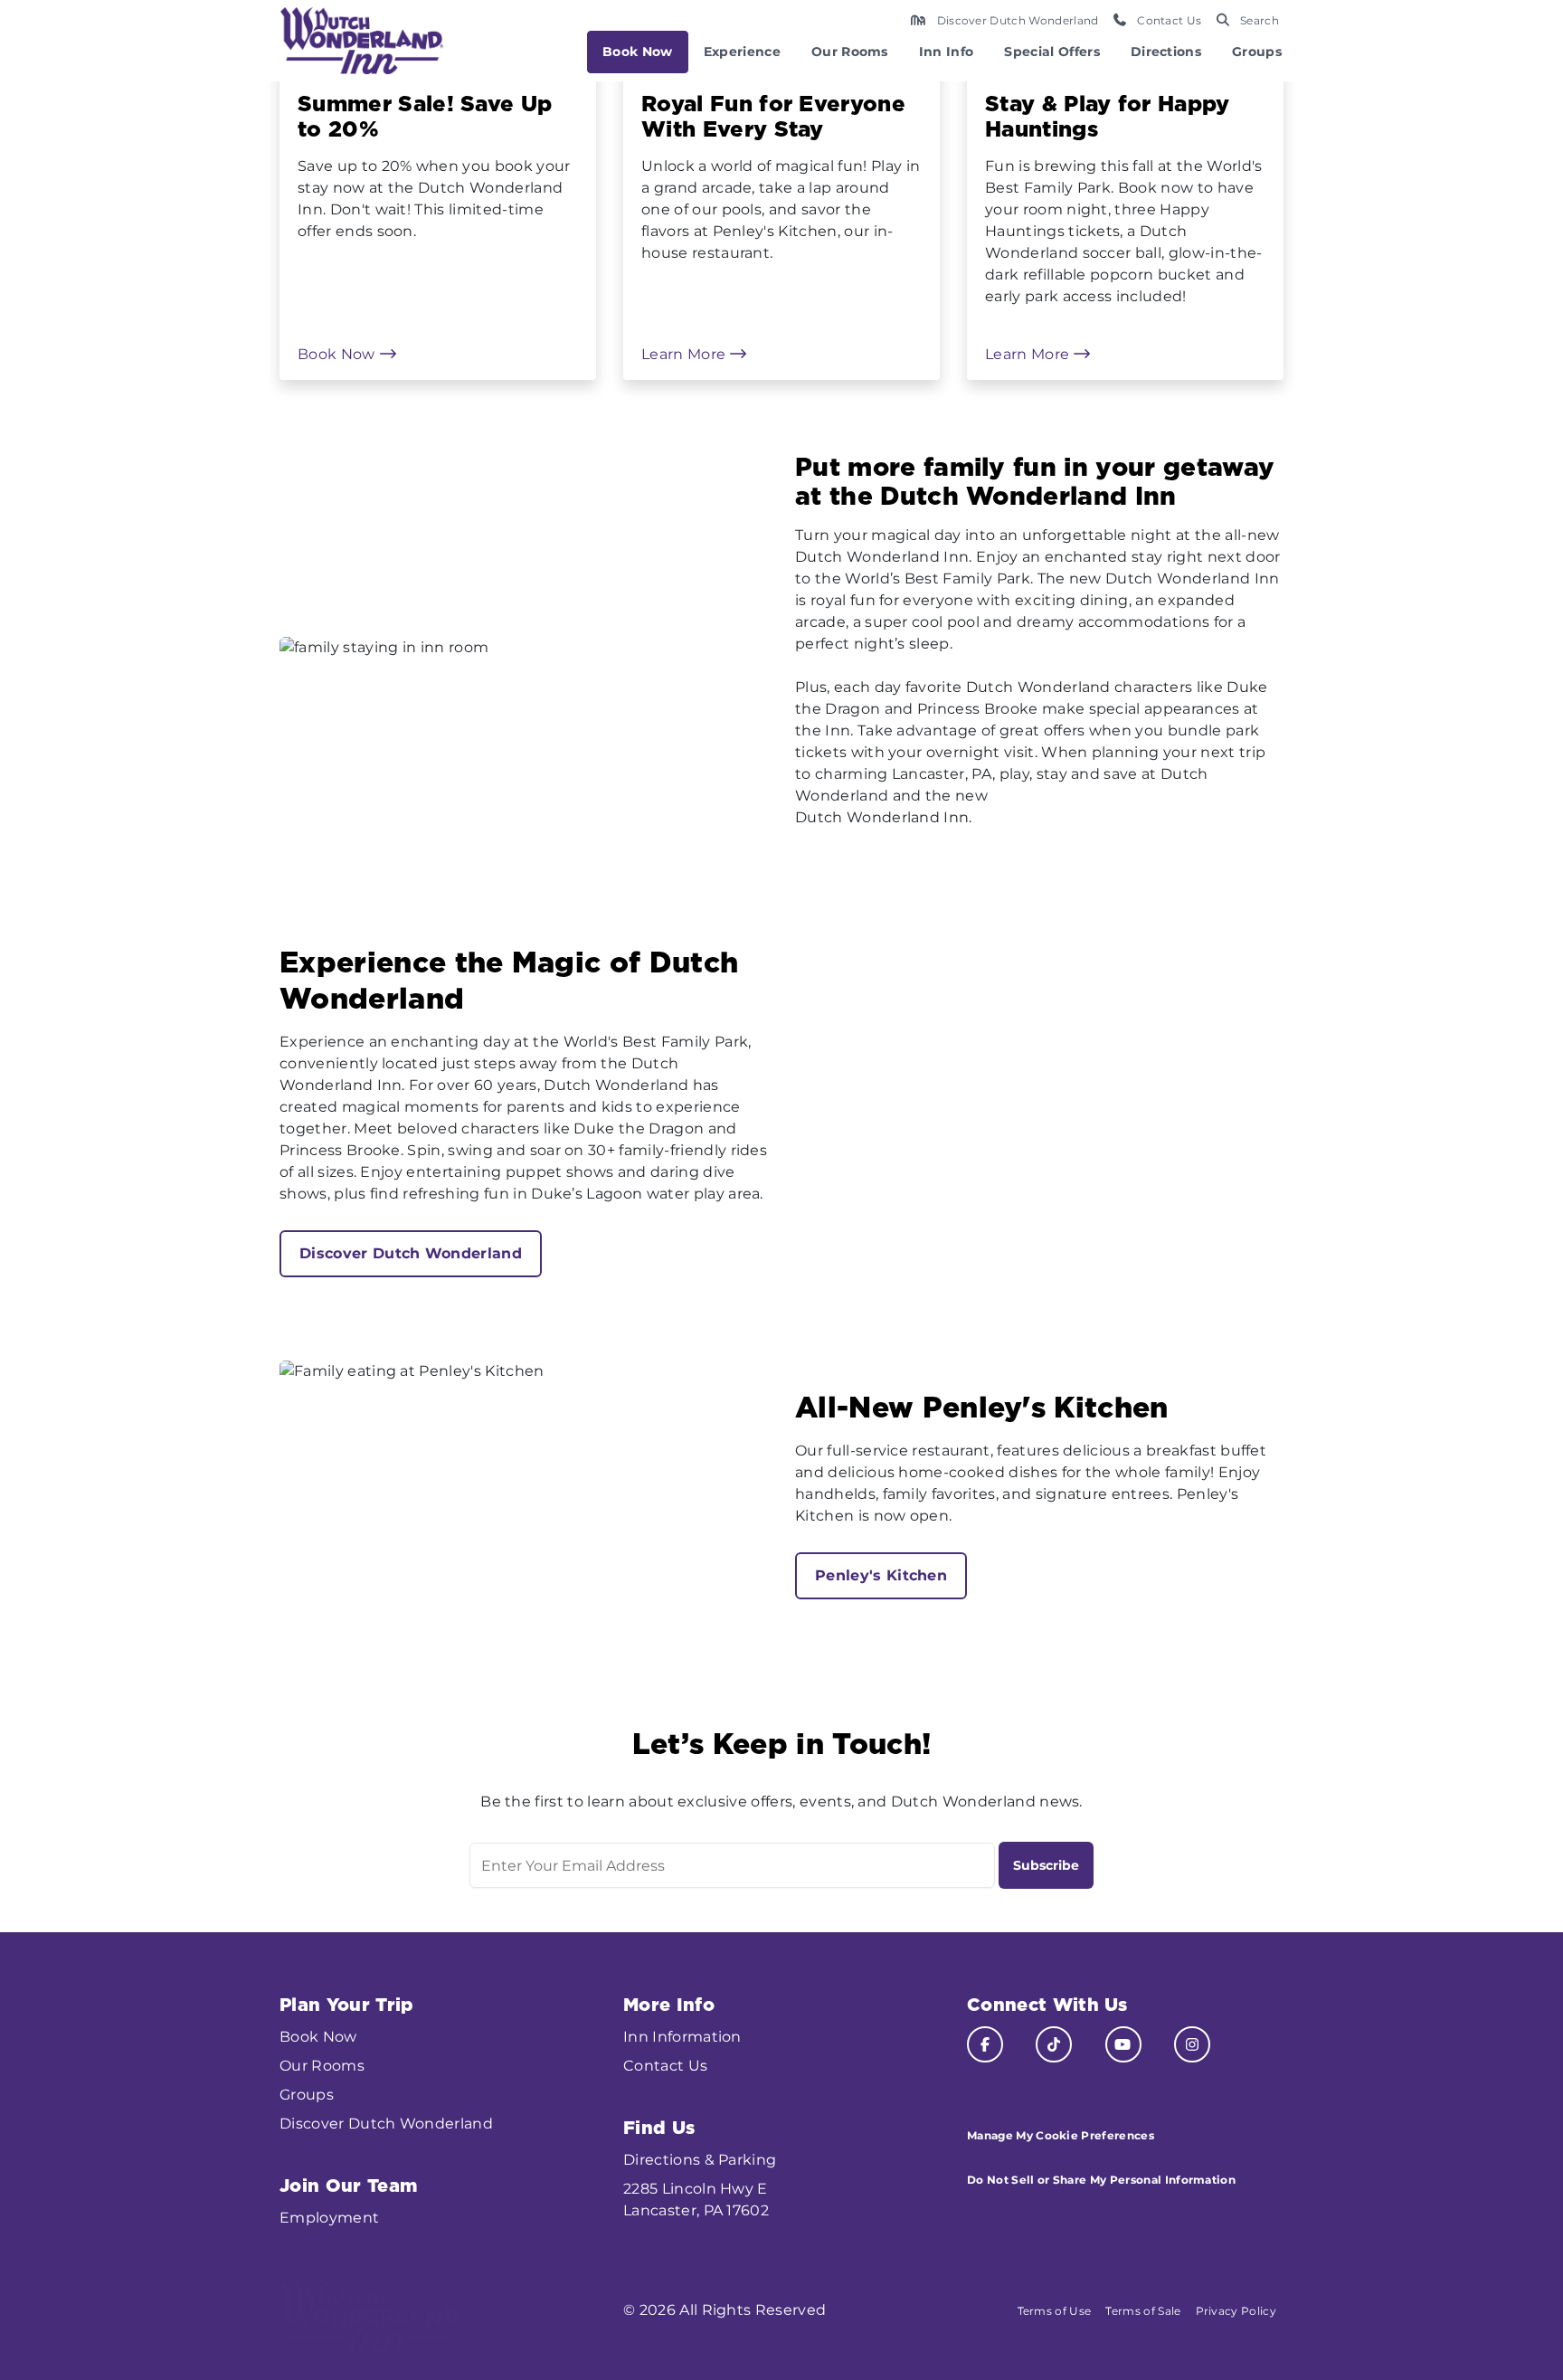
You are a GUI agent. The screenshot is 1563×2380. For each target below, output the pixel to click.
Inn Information (682, 2037)
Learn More (686, 354)
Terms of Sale (1143, 2311)
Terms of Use (1055, 2311)
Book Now (638, 52)
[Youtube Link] (1123, 2044)
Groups (1257, 52)
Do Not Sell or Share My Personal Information (1101, 2180)
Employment (329, 2218)
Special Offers (1051, 52)
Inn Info (947, 52)
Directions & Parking (700, 2160)
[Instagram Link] (1192, 2044)
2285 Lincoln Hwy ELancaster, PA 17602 (696, 2200)
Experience (742, 52)
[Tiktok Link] (1054, 2044)
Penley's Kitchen (881, 1575)
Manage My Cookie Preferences (1061, 2135)
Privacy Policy (1236, 2311)
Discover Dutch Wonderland (411, 1253)
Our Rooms (850, 52)
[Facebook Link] (985, 2044)
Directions (1166, 52)
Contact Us (665, 2066)
